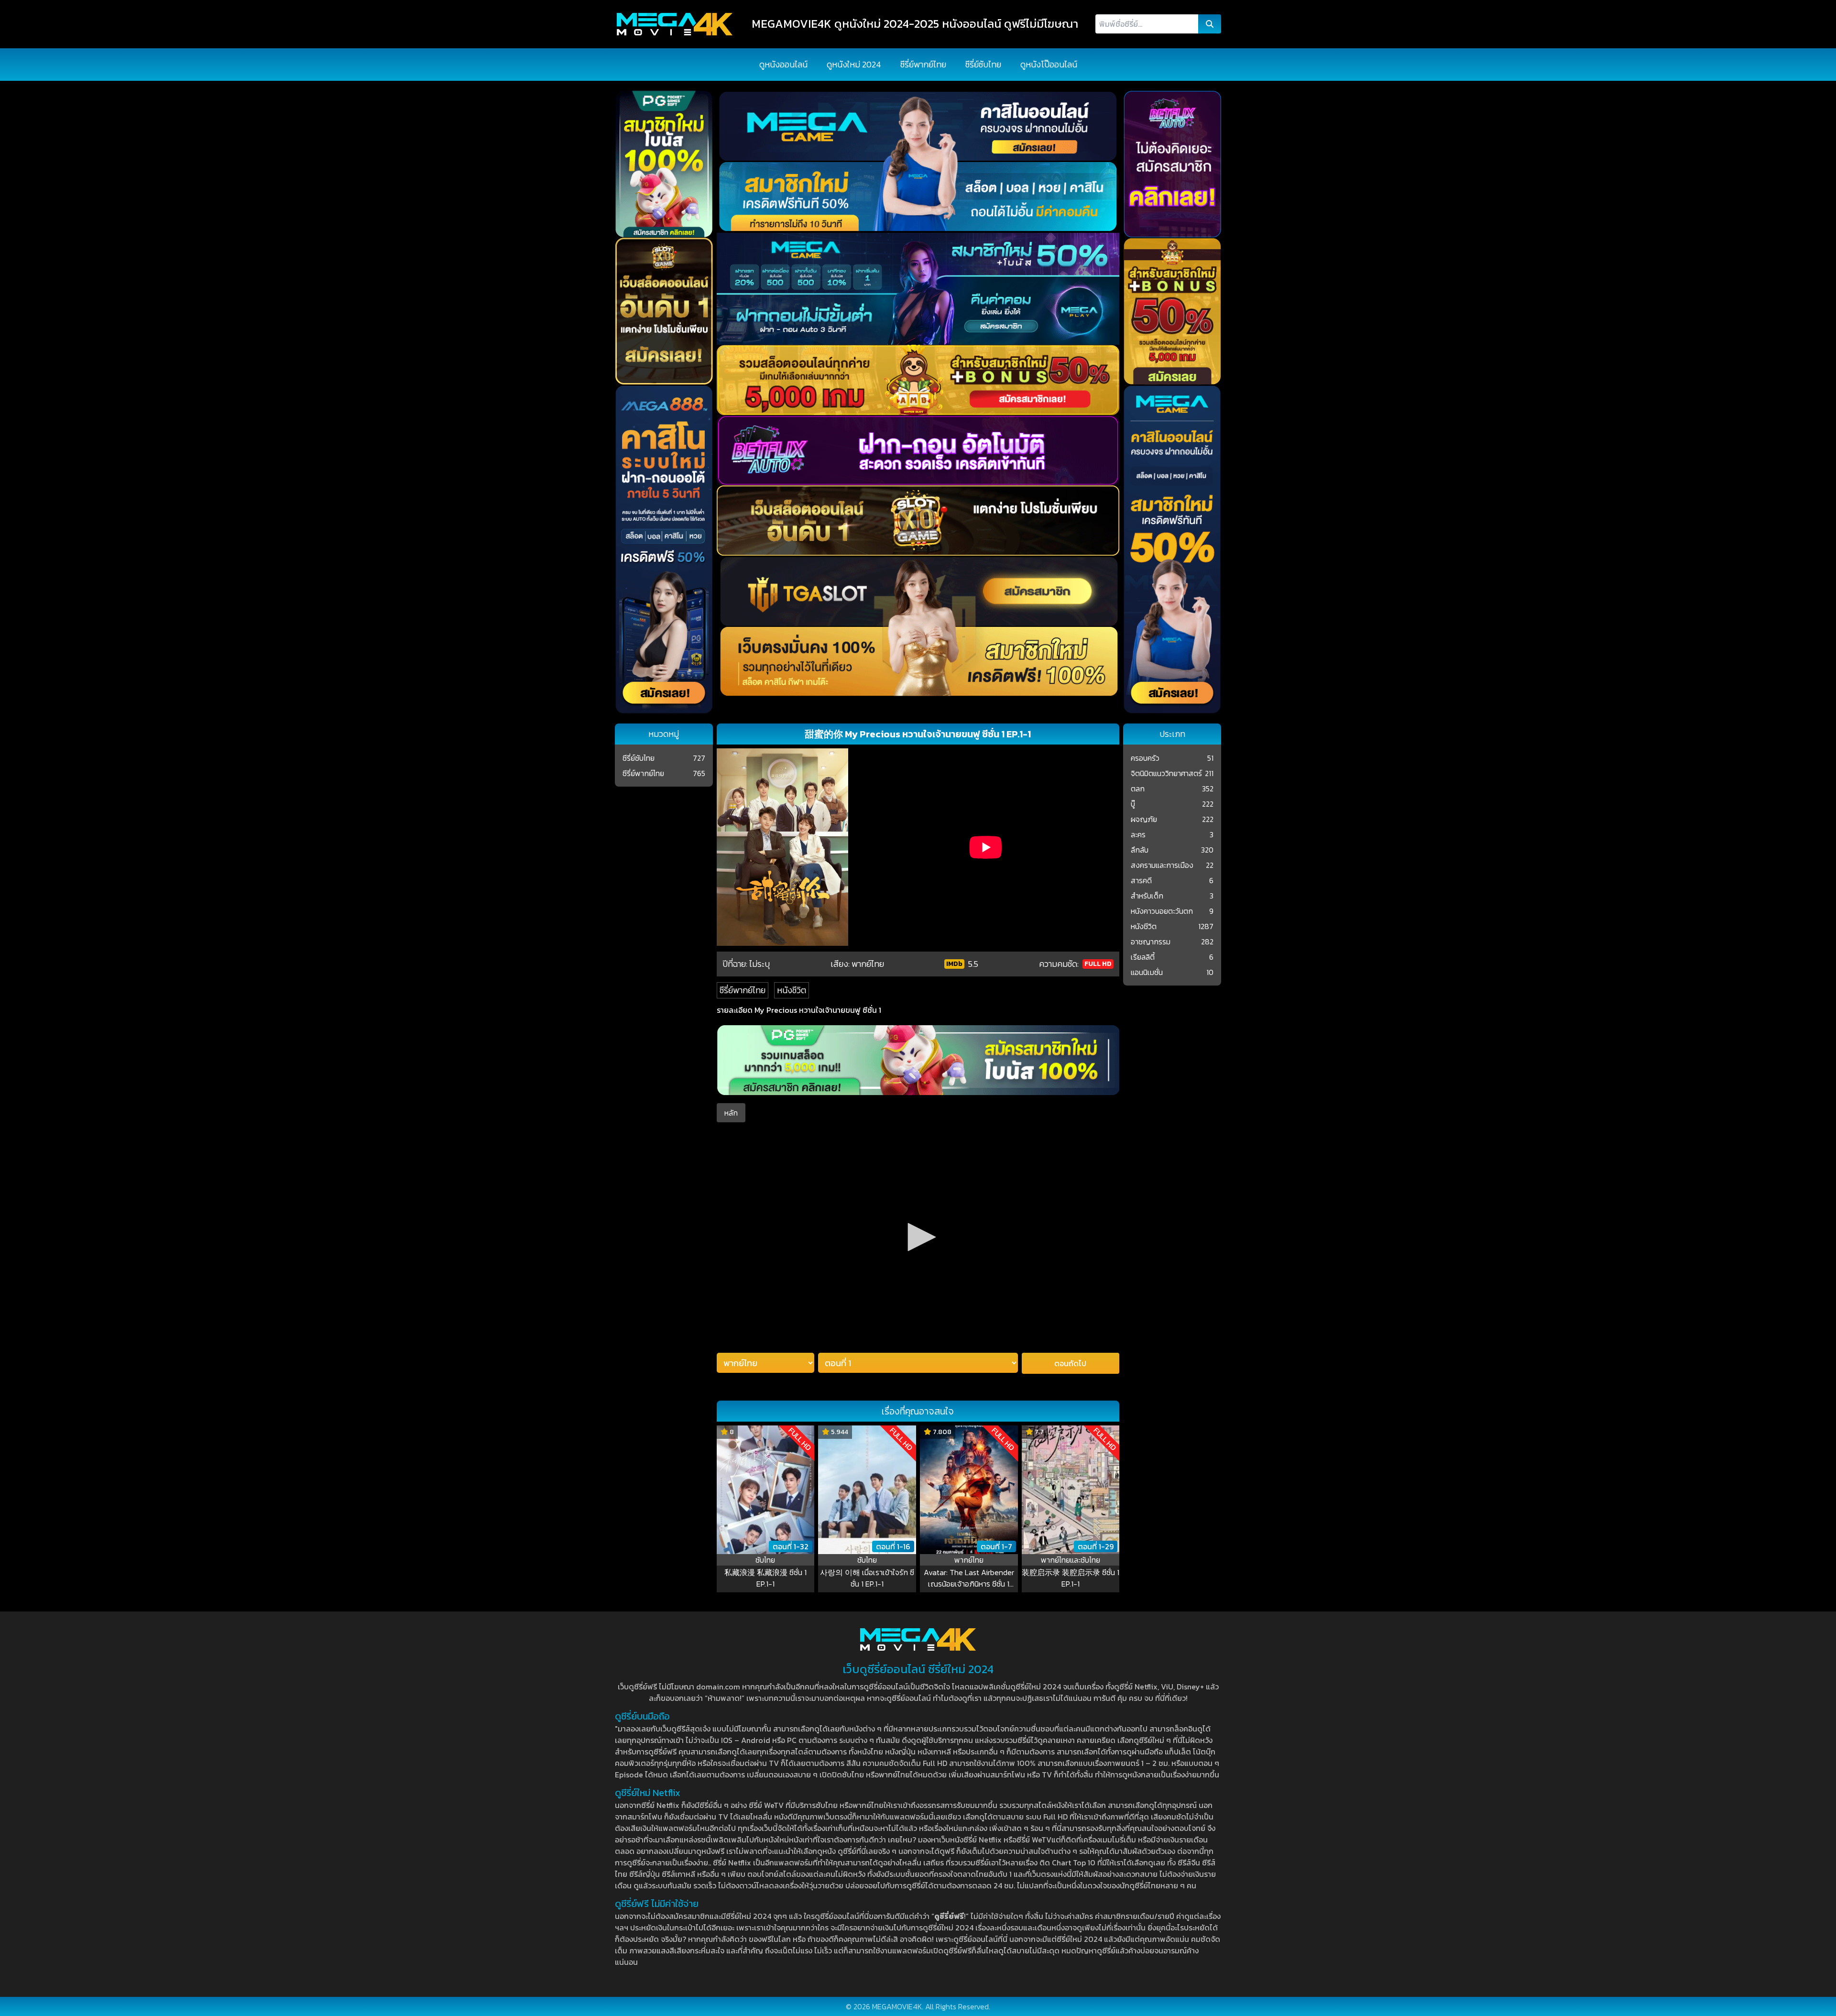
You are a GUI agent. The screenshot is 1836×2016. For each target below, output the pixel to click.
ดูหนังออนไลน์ (783, 64)
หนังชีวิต (792, 990)
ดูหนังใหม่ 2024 (854, 64)
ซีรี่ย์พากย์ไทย (923, 64)
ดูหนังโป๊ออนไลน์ (1049, 64)
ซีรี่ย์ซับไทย (983, 64)
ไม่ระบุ (760, 964)
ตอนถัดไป (1070, 1363)
